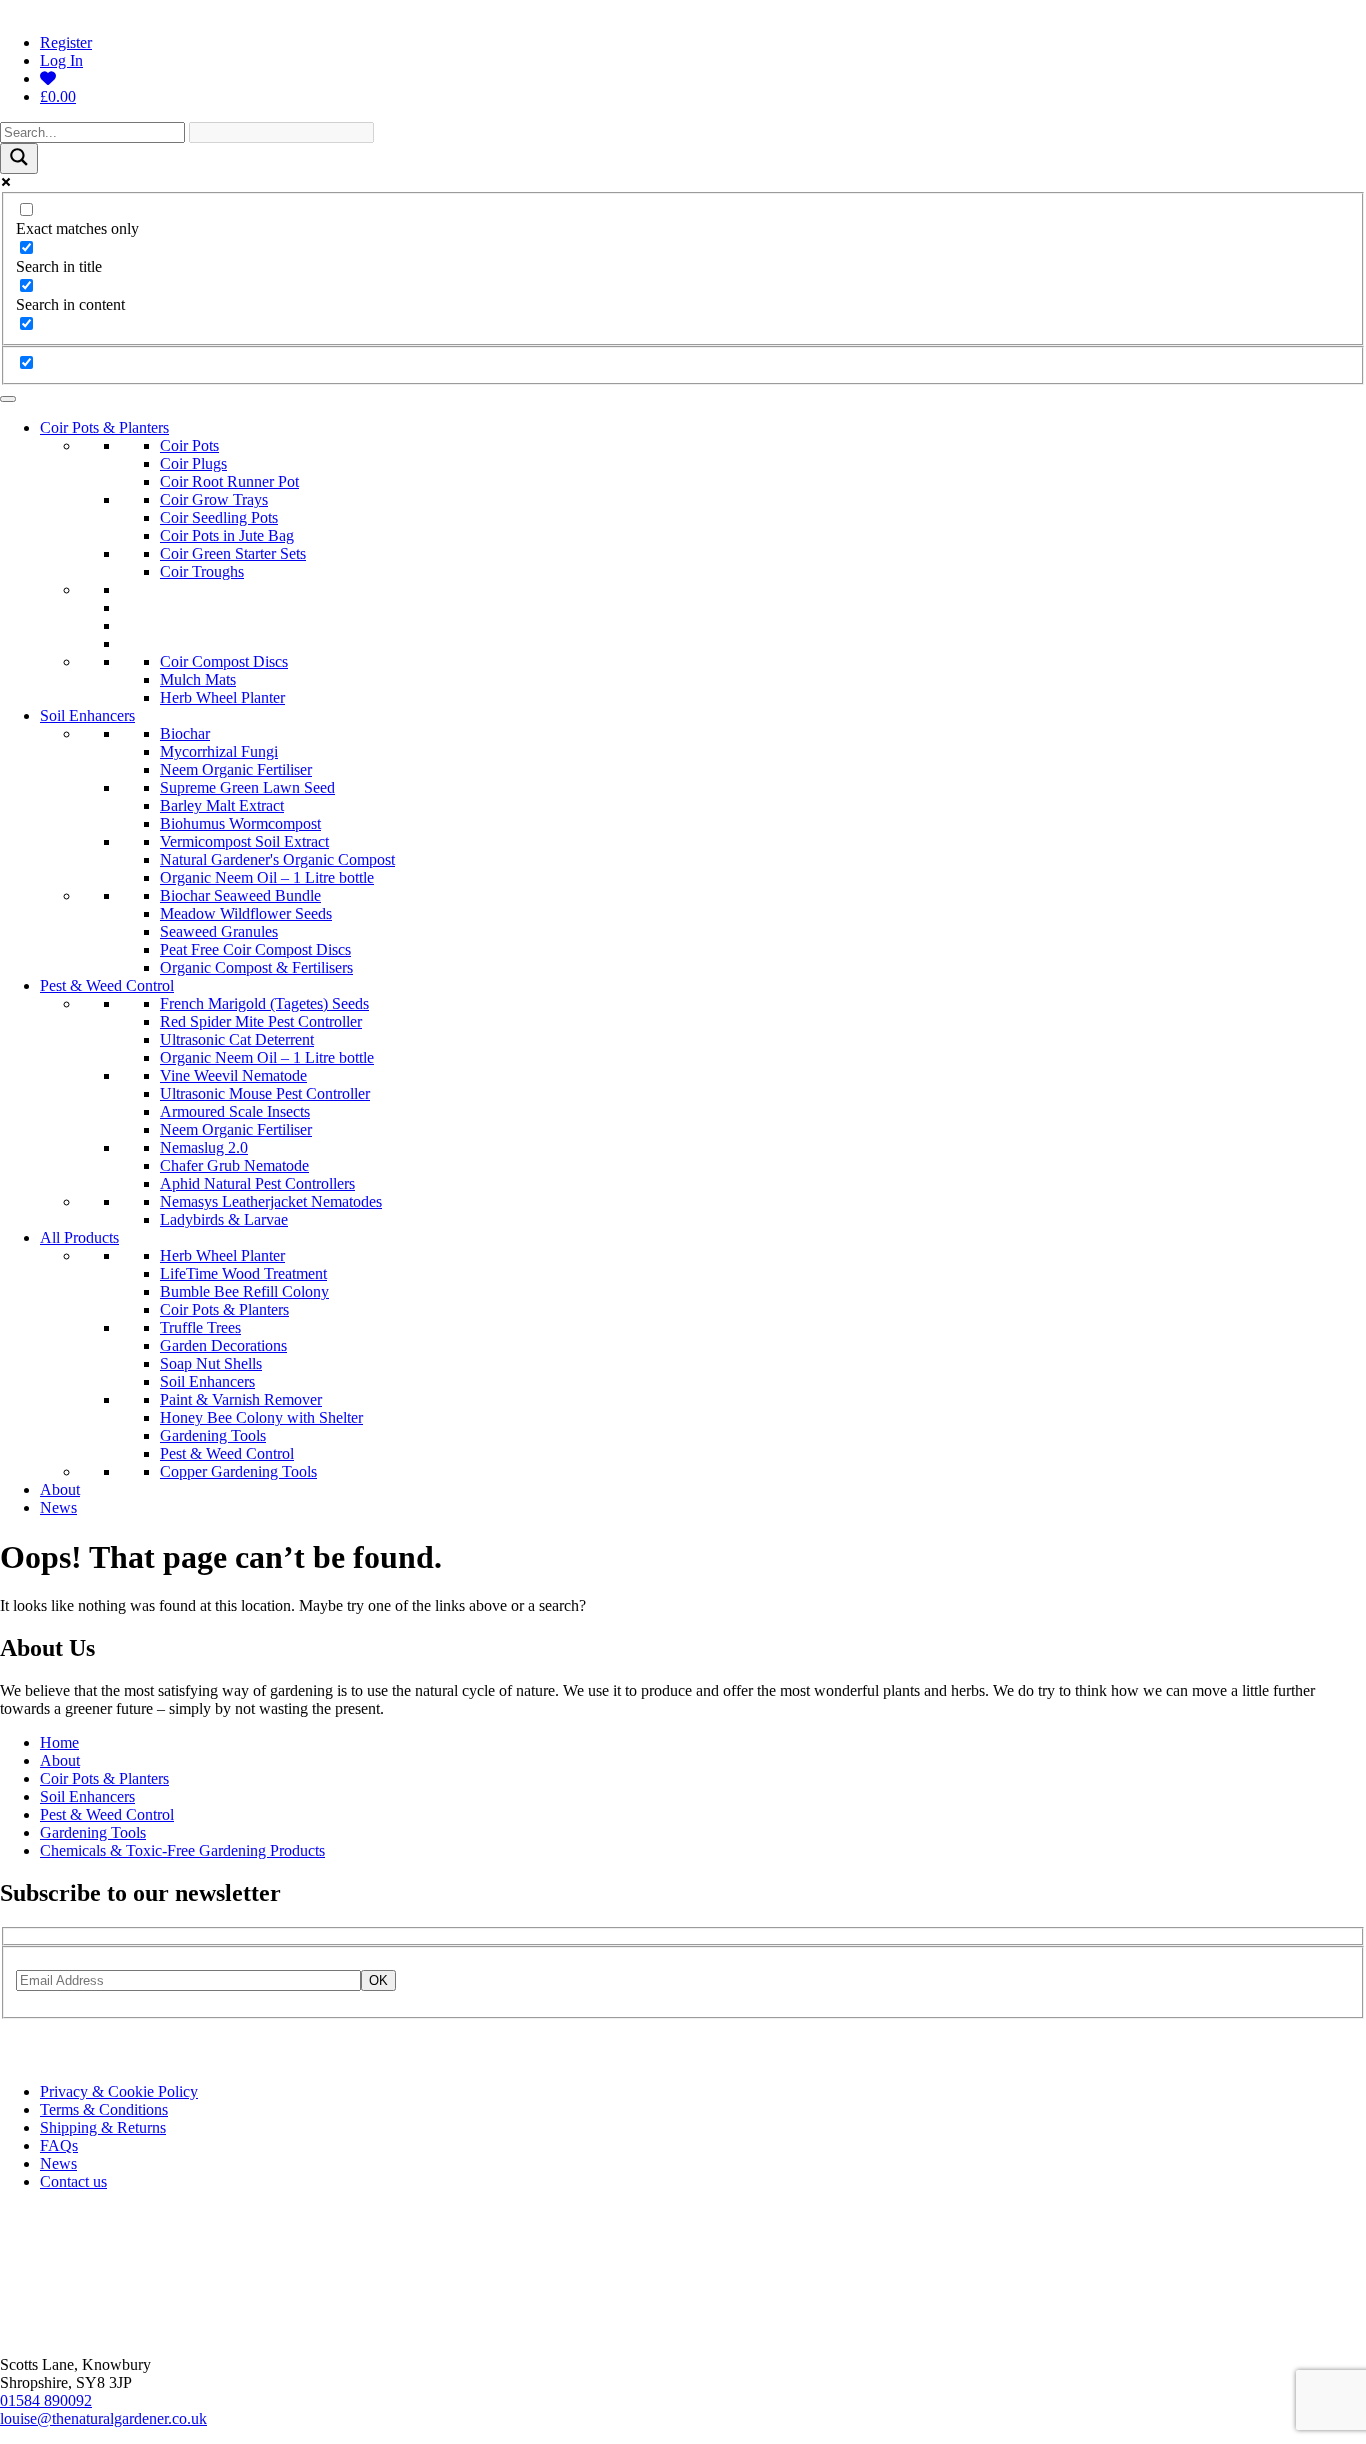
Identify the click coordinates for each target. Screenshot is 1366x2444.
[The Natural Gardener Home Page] (66, 2330)
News (58, 1507)
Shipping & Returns (103, 2127)
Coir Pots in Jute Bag (227, 535)
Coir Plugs (193, 463)
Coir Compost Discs (224, 661)
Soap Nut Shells (211, 1363)
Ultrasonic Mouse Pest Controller (265, 1093)
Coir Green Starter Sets (233, 553)
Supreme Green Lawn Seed (247, 787)
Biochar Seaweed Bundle (240, 895)
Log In (61, 60)
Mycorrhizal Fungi (219, 751)
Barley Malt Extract (222, 805)
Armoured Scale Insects (235, 1111)
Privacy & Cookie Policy (119, 2091)
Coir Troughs (202, 571)
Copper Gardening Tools (238, 1471)
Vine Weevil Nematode (233, 1075)
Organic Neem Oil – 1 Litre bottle (267, 877)
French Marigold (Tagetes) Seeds (264, 1003)
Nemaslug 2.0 (204, 1147)
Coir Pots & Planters (104, 427)
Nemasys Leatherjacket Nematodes (271, 1201)
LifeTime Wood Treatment (243, 1273)
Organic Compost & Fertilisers (256, 967)
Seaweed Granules (219, 931)
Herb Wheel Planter (222, 697)
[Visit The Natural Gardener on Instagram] (13, 2057)
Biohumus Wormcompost (240, 823)
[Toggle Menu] (8, 399)
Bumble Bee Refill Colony (244, 1291)
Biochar (185, 733)
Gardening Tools (213, 1435)
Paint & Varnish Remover (241, 1399)
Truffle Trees (200, 1327)
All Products (79, 1237)
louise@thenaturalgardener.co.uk (103, 2418)
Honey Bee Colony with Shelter (261, 1417)
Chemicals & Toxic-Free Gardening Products (182, 1850)
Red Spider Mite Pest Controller (261, 1021)
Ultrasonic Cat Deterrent (237, 1039)
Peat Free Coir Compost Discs (255, 949)
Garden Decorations (223, 1345)
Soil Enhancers (87, 715)
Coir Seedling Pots (219, 517)
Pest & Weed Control (107, 985)
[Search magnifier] (19, 158)
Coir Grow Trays (214, 499)
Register (66, 42)
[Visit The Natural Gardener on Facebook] (37, 2057)
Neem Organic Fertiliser (236, 769)
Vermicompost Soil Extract (244, 841)
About (60, 1489)
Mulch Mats (198, 679)
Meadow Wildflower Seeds (246, 913)
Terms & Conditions (104, 2109)
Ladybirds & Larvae (224, 1219)
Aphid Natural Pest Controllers (257, 1183)
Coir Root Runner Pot (229, 481)
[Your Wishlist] (48, 78)
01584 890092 (46, 2400)
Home (59, 1742)
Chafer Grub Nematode (234, 1165)
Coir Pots (189, 445)
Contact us (73, 2181)
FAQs (59, 2145)
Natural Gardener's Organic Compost (277, 859)
